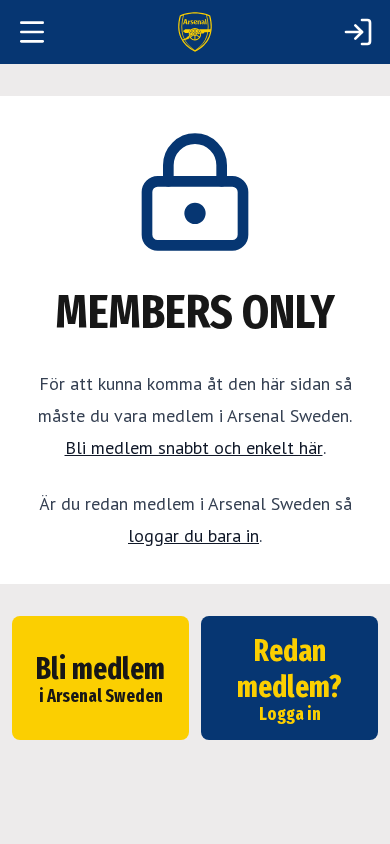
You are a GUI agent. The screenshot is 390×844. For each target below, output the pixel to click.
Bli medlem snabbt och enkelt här (194, 447)
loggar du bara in (193, 535)
